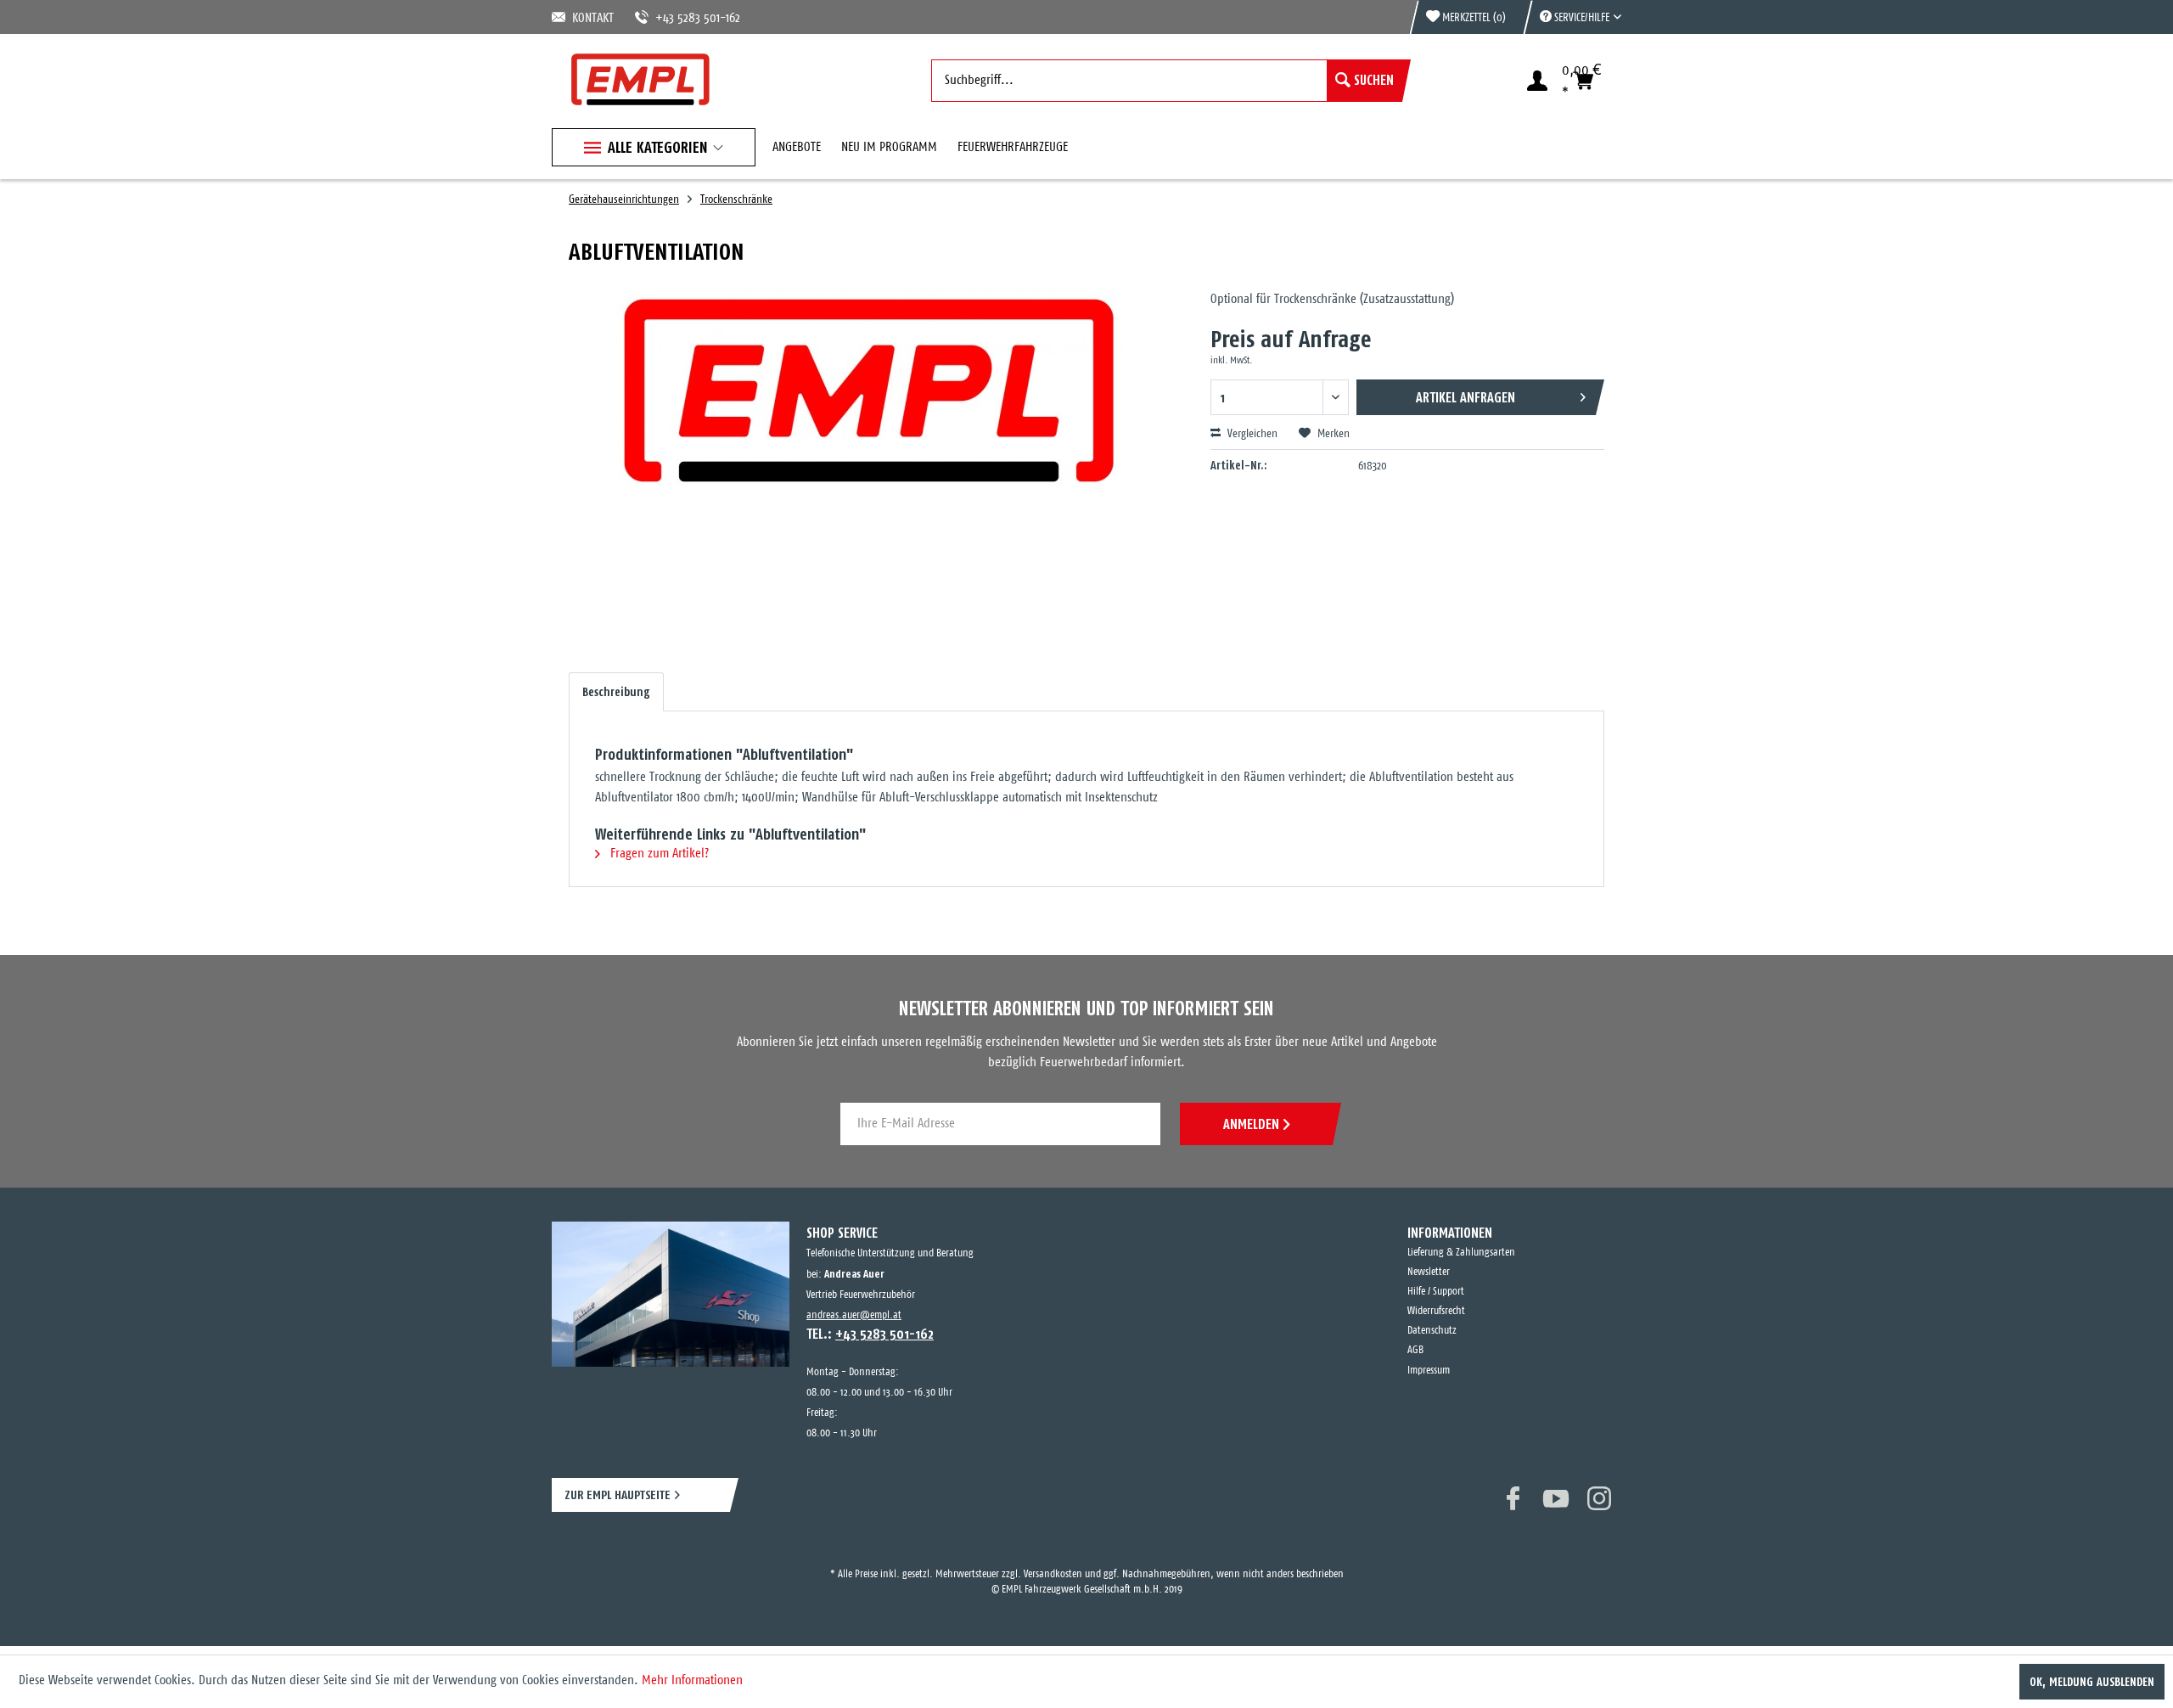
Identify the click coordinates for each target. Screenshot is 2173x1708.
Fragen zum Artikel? (658, 854)
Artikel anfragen (1466, 397)
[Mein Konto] (1537, 81)
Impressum (1429, 1371)
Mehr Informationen (692, 1680)
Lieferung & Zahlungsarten (1461, 1253)
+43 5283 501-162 (677, 18)
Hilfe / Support (1436, 1292)
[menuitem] (1572, 17)
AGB (1415, 1350)
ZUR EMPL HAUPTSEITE (618, 1494)
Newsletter (1429, 1272)
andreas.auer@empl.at (854, 1315)
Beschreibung (616, 692)
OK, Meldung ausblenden (2092, 1682)
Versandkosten (1053, 1559)
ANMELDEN (1251, 1124)
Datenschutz (1432, 1331)
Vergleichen (1251, 434)
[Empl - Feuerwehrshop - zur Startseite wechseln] (640, 79)
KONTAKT (590, 18)
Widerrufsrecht (1436, 1311)
